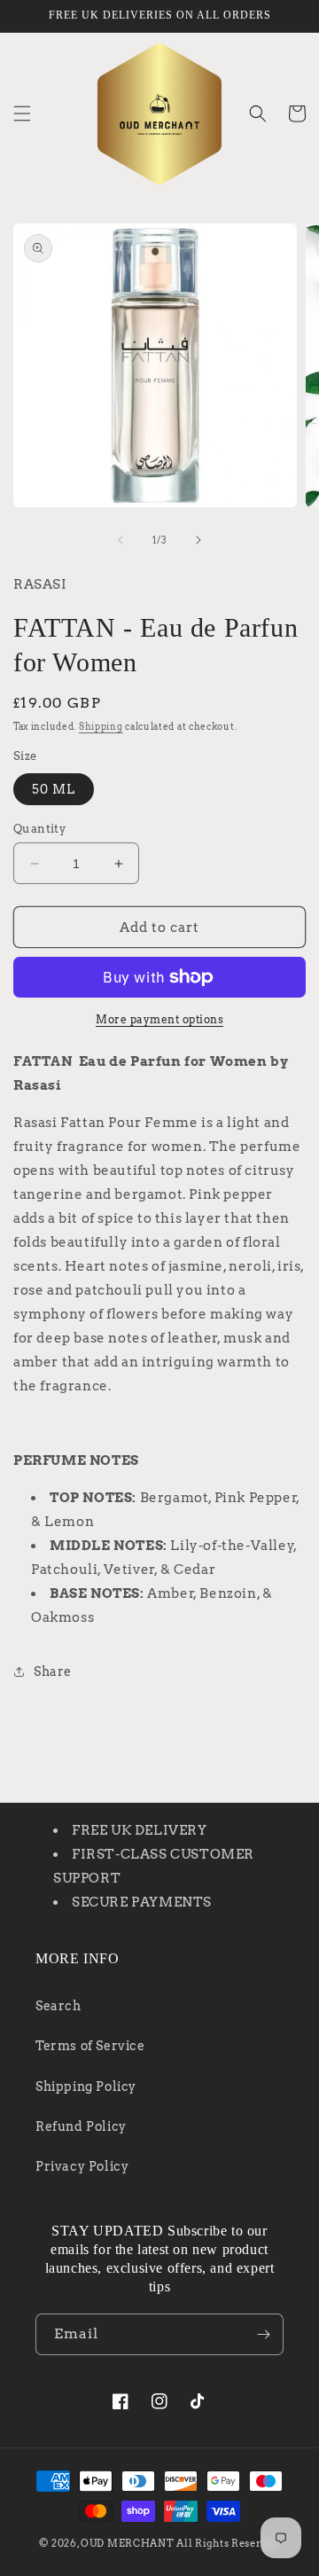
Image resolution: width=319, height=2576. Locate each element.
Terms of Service (90, 2046)
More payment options (159, 1019)
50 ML (54, 789)
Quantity (39, 829)
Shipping (101, 726)
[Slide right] (198, 540)
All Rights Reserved (228, 2543)
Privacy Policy (82, 2166)
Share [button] (53, 1672)
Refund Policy (81, 2126)
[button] (22, 114)
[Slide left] (121, 540)
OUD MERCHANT (127, 2543)
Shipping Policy (86, 2087)
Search (58, 2006)
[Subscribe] (263, 2334)
